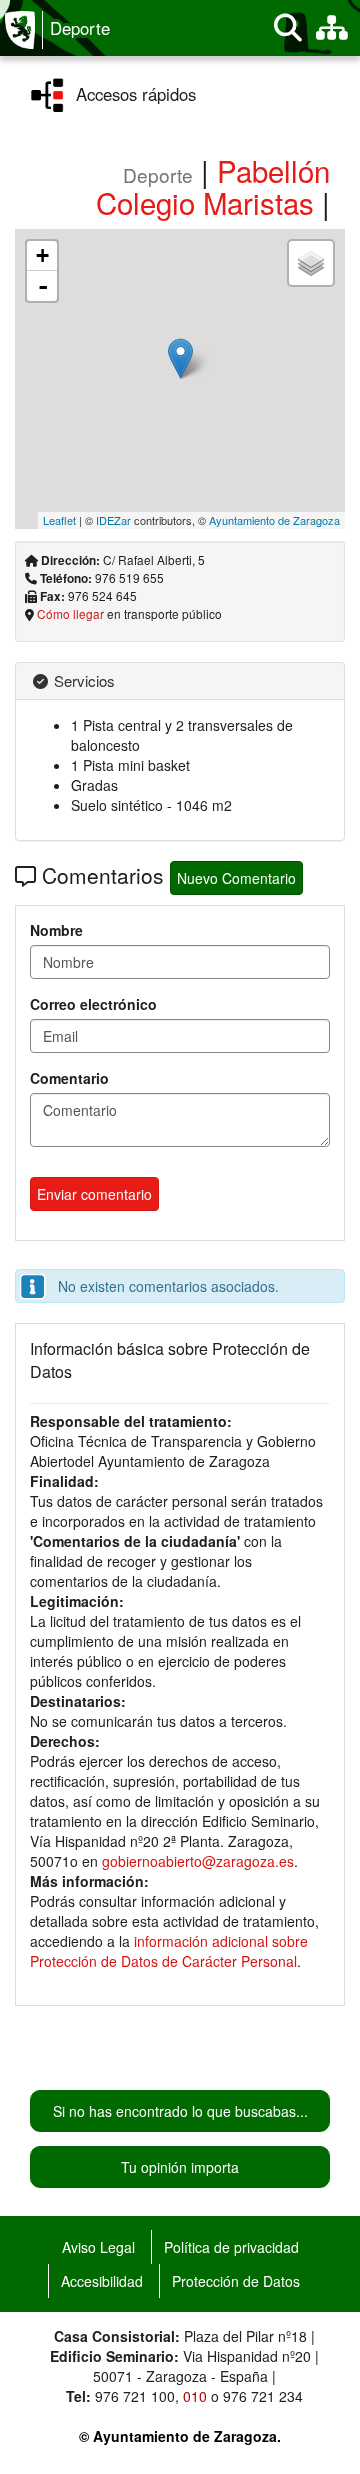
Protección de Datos (236, 2281)
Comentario (69, 1078)
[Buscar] (288, 28)
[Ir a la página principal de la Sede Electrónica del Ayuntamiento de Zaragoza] (24, 30)
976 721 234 (263, 2396)
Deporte (80, 28)
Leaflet (59, 520)
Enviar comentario (94, 1194)
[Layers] (311, 263)
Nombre (56, 930)
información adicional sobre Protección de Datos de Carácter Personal (169, 1951)
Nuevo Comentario (236, 878)
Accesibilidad (102, 2281)
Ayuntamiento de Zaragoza (274, 520)
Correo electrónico (93, 1004)
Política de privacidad (231, 2247)
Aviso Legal (98, 2247)
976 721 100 (135, 2396)
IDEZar (113, 520)
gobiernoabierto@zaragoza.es (198, 1861)
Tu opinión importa (180, 2167)
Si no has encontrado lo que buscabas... (180, 2111)
